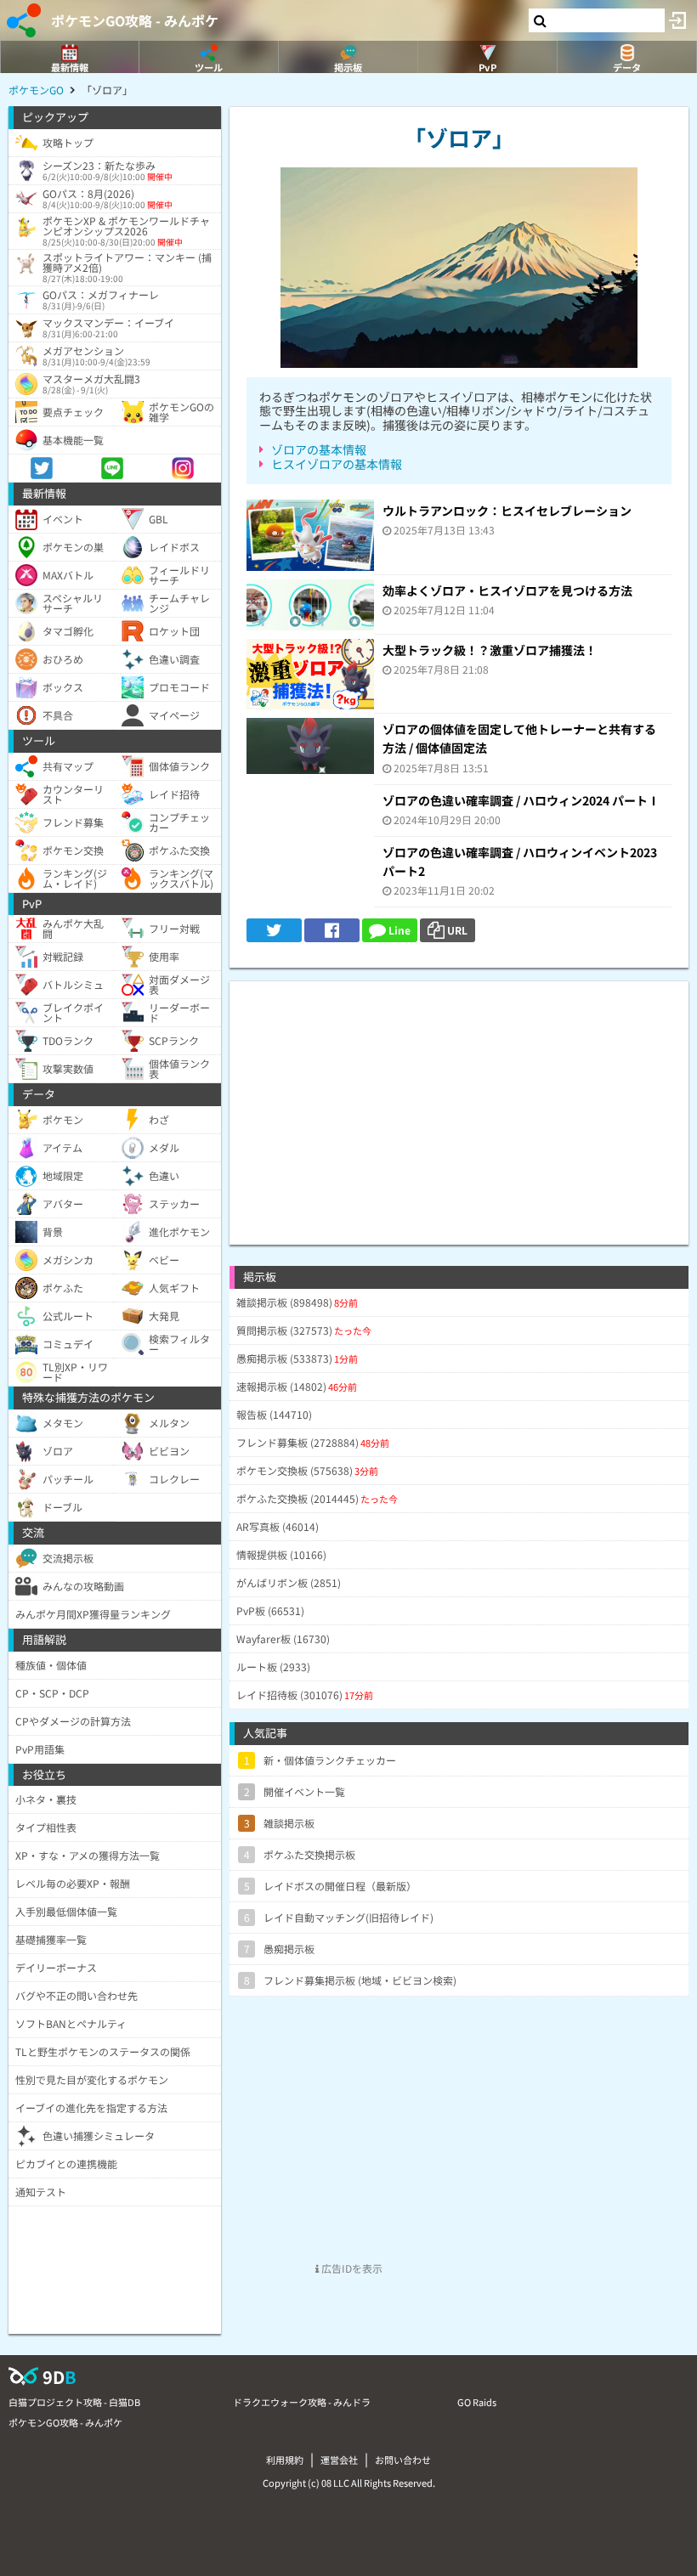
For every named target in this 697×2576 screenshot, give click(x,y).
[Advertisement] (459, 1100)
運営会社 (339, 2460)
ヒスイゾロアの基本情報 (337, 464)
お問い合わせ (403, 2460)
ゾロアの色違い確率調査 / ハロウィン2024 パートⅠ (521, 800)
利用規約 (285, 2460)
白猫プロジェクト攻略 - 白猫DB (74, 2402)
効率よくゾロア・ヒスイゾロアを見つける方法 (507, 590)
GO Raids (477, 2402)
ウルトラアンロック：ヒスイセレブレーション (507, 511)
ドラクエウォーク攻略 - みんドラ (302, 2402)
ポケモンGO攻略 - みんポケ (135, 20)
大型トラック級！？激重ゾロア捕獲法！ (490, 650)
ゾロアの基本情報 (319, 449)
